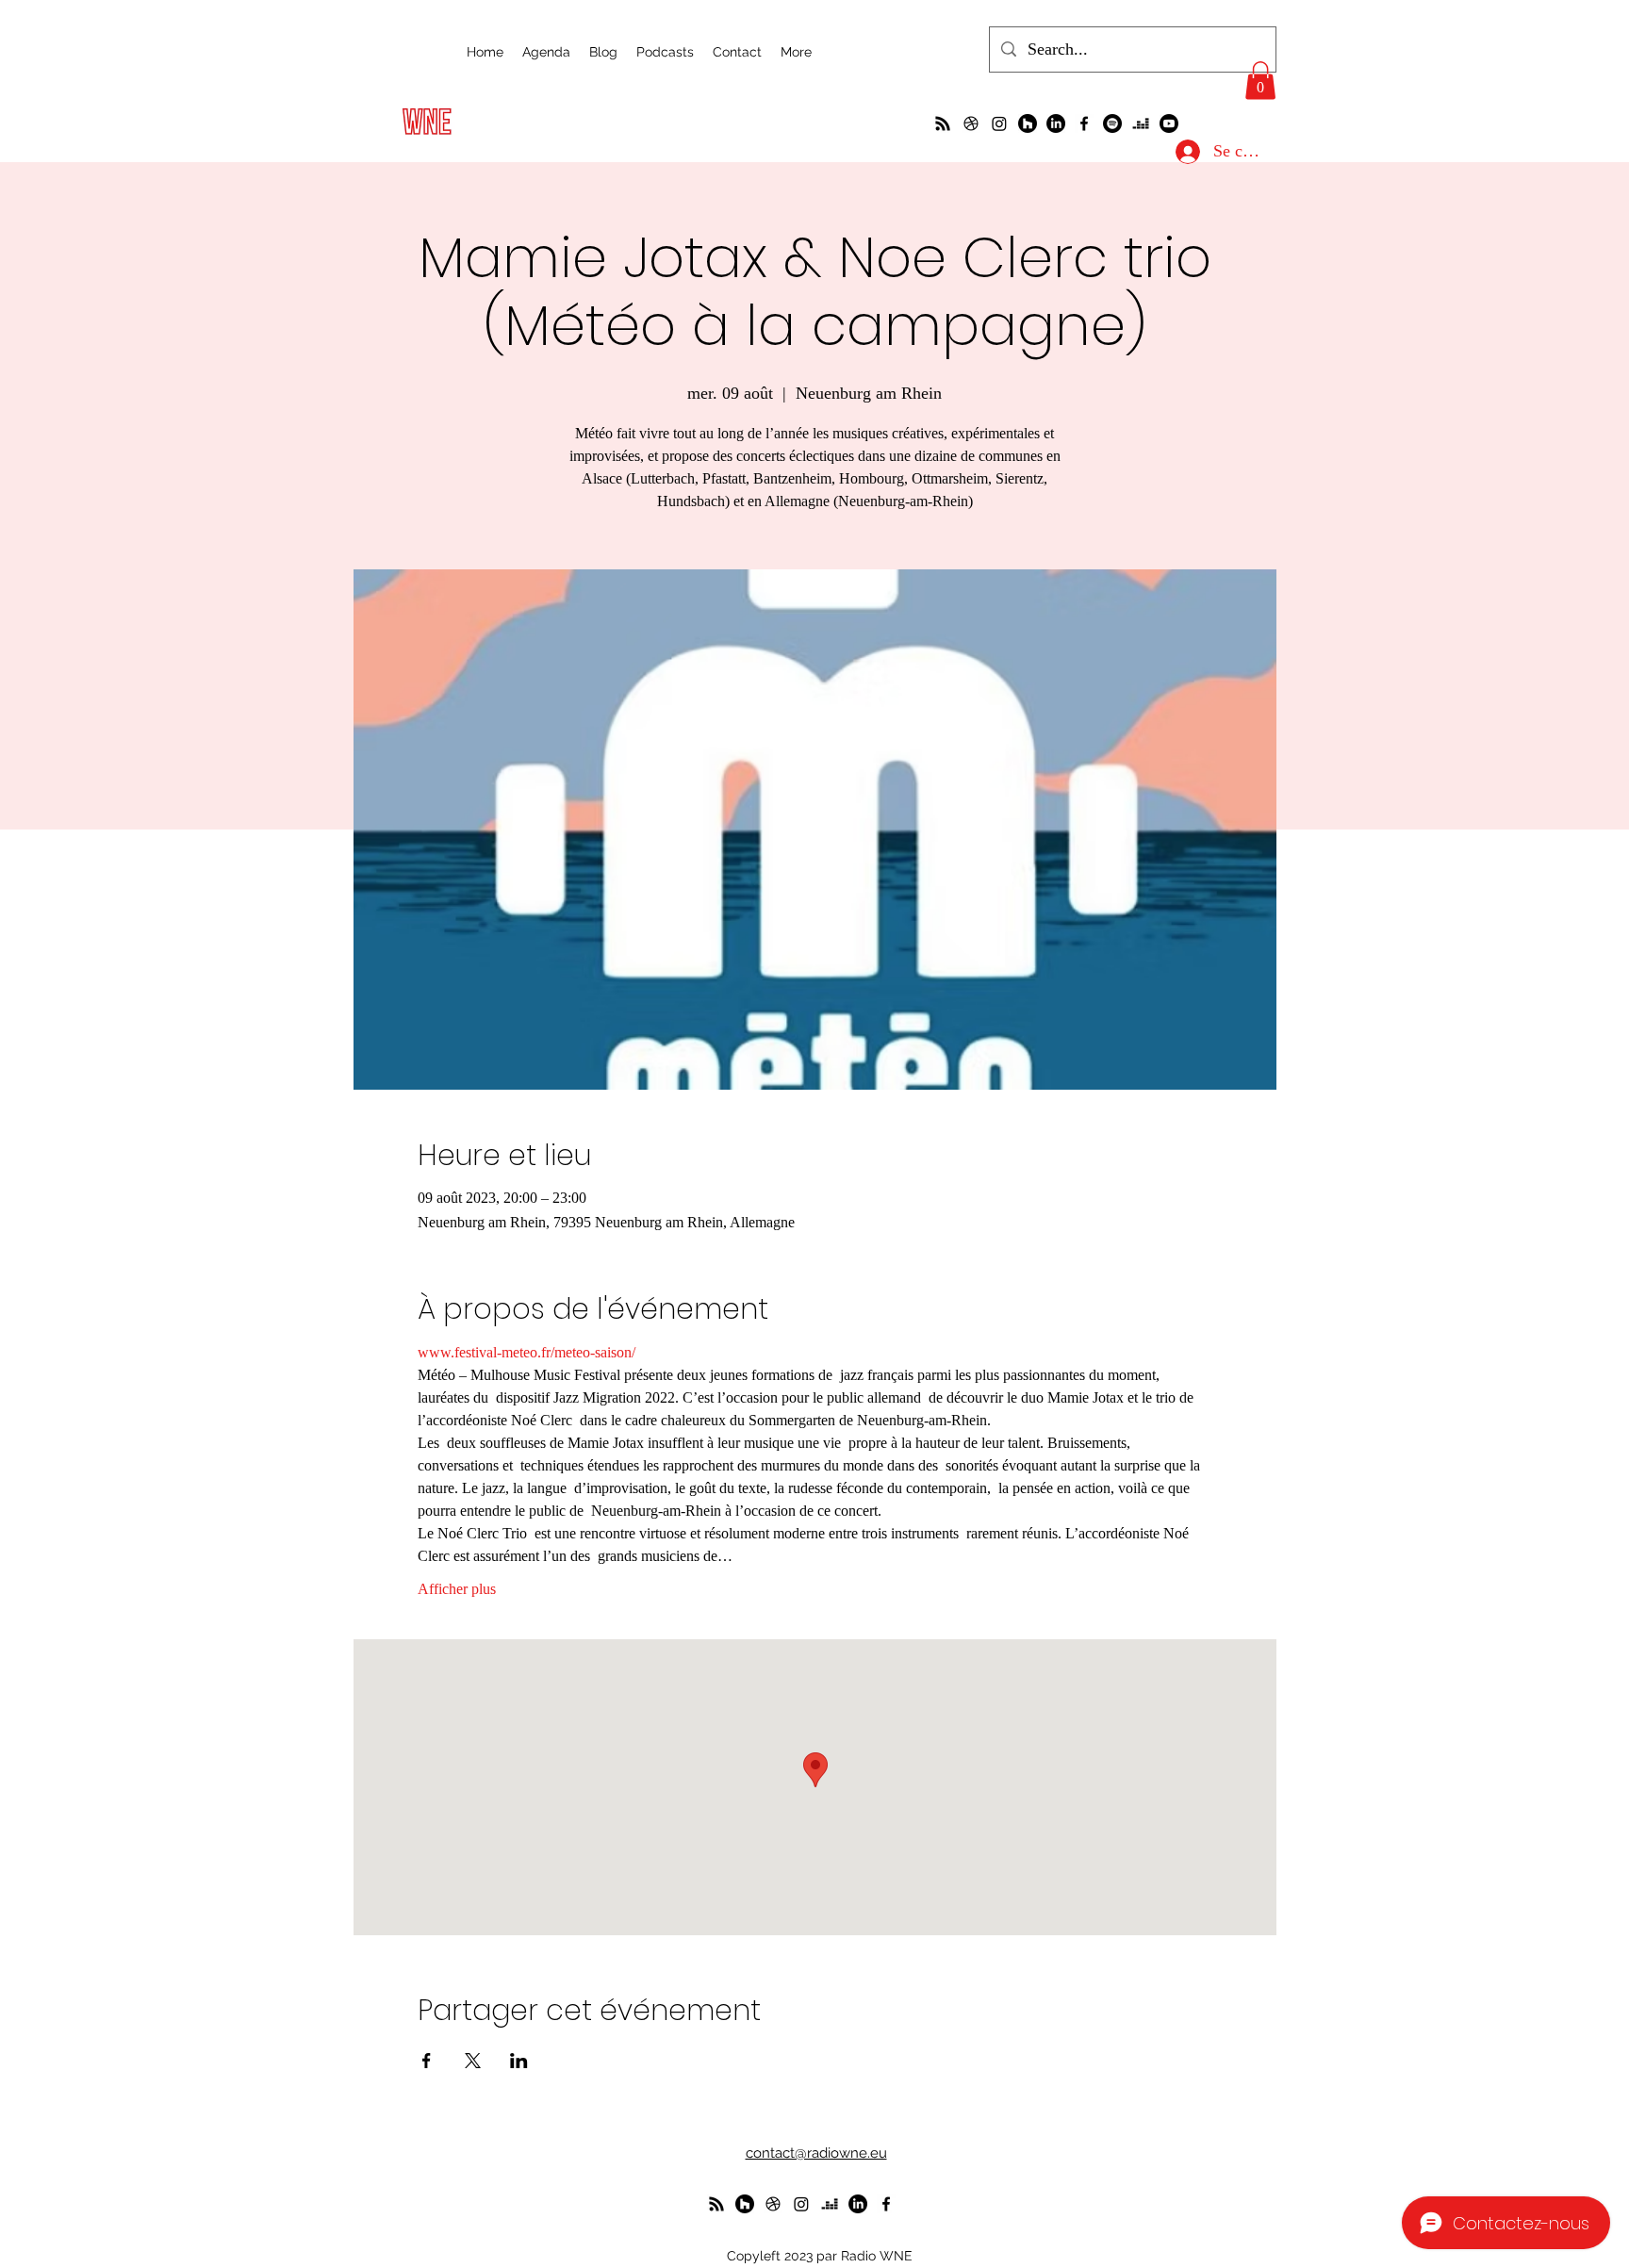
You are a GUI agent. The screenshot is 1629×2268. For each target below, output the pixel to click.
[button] (1260, 81)
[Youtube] (1169, 123)
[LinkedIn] (1056, 123)
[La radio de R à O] (943, 123)
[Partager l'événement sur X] (473, 2061)
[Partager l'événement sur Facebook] (427, 2061)
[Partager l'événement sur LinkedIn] (519, 2061)
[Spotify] (1112, 123)
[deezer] (1141, 123)
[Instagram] (999, 123)
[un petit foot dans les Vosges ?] (971, 123)
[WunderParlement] (1028, 123)
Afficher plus (457, 1589)
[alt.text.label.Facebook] (1084, 123)
